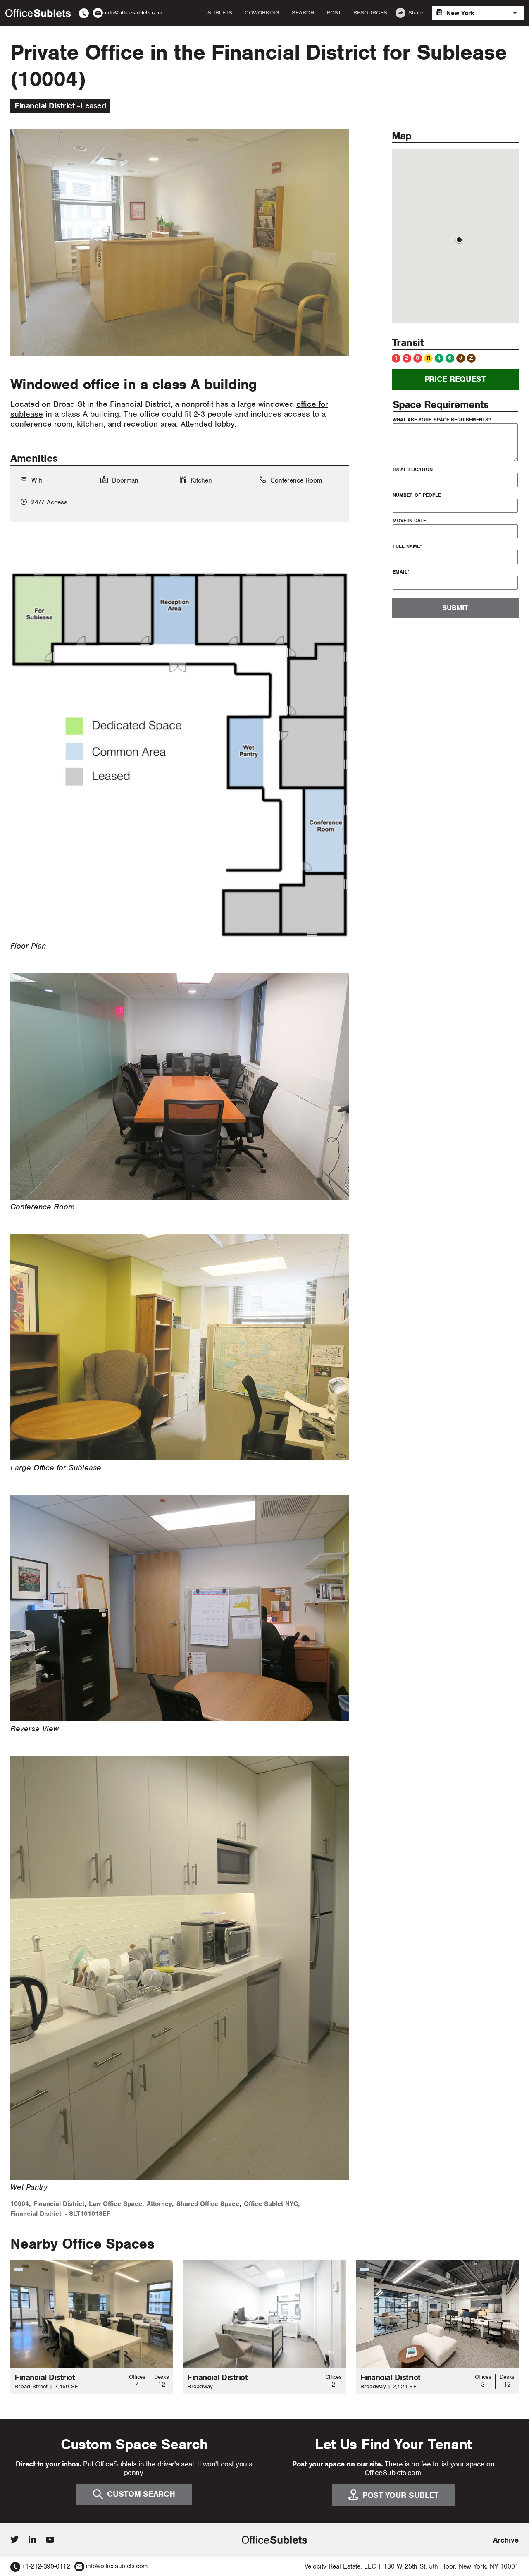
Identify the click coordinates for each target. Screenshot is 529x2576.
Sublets (220, 13)
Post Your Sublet (400, 2495)
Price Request (455, 379)
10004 (20, 2204)
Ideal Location (413, 469)
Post (334, 13)
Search (303, 13)
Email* (401, 572)
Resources (370, 13)
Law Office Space (116, 2204)
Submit (455, 608)
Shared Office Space (208, 2204)
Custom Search (141, 2494)
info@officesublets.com (117, 2566)
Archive (506, 2540)
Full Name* (407, 546)
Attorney (159, 2204)
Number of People (417, 495)
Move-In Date (409, 521)
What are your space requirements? (442, 420)
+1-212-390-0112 (46, 2566)
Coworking (262, 13)
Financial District (59, 2204)
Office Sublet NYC (271, 2204)
